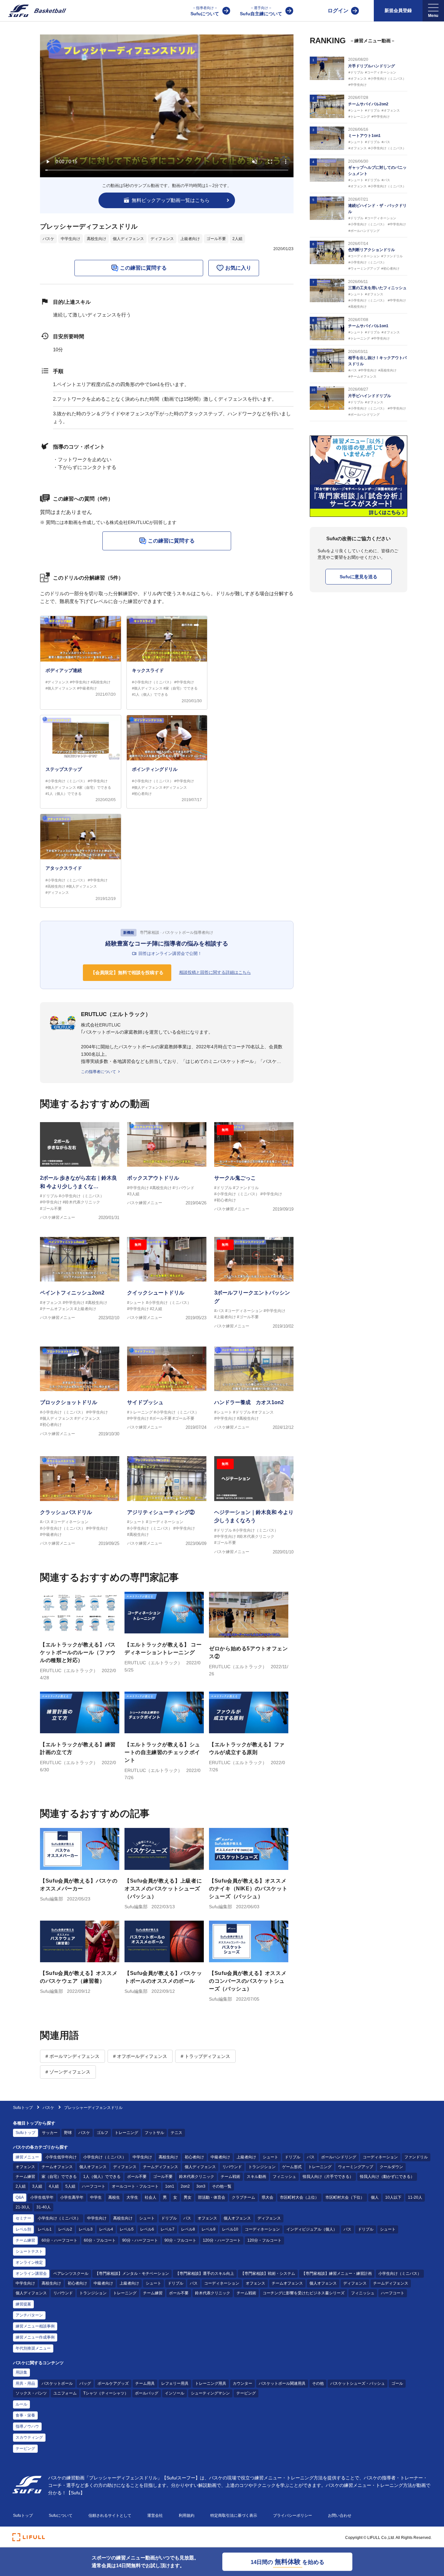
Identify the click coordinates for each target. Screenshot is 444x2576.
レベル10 (230, 2229)
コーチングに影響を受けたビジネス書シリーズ (304, 2293)
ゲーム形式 (292, 2167)
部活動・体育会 (212, 2197)
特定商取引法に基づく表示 (234, 2516)
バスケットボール (57, 2383)
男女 (188, 2197)
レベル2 (65, 2229)
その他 (318, 2383)
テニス (176, 2133)
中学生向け (71, 239)
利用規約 (187, 2516)
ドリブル (293, 2157)
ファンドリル (416, 2157)
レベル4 (106, 2229)
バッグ (85, 2383)
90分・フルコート (180, 2240)
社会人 (150, 2197)
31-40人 (44, 2207)
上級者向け (190, 239)
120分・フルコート (264, 2240)
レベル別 (23, 2229)
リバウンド (232, 2167)
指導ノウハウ (27, 2426)
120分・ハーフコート (222, 2240)
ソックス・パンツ (31, 2393)
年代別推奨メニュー (33, 2348)
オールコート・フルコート (135, 2186)
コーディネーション (380, 2157)
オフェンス (25, 2167)
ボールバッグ (147, 2393)
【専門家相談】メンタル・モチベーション (132, 2274)
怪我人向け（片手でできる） (328, 2177)
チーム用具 (145, 2383)
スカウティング (29, 2437)
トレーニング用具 (211, 2383)
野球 (68, 2133)
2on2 (185, 2186)
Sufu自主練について (261, 11)
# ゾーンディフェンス (68, 2072)
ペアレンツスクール (71, 2274)
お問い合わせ (340, 2516)
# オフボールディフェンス (140, 2056)
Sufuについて (205, 11)
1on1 (170, 2186)
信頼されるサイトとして (110, 2516)
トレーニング (126, 2133)
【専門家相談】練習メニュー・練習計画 (337, 2274)
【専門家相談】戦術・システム (268, 2274)
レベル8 (188, 2229)
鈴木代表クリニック (197, 2177)
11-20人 (415, 2197)
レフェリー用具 (175, 2383)
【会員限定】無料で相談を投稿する (127, 973)
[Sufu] (33, 11)
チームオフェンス (57, 2167)
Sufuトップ (23, 2108)
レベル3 (86, 2229)
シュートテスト (29, 2251)
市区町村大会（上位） (299, 2197)
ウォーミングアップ (356, 2167)
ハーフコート (94, 2186)
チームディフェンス (161, 2167)
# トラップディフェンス (205, 2056)
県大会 (268, 2197)
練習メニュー (27, 2157)
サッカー (50, 2133)
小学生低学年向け (61, 2157)
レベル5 (127, 2229)
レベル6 (147, 2229)
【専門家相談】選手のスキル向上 (205, 2274)
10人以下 (393, 2197)
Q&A (20, 2197)
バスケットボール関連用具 (282, 2383)
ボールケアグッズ (113, 2383)
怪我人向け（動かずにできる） (387, 2177)
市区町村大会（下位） (345, 2197)
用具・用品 (25, 2383)
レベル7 (168, 2229)
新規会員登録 (398, 10)
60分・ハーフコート (59, 2240)
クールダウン (391, 2167)
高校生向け (97, 239)
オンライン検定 (29, 2262)
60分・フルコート (100, 2240)
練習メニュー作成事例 (35, 2337)
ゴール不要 (216, 239)
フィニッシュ (284, 2177)
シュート (270, 2157)
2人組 (237, 239)
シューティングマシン (210, 2393)
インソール (175, 2393)
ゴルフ (102, 2133)
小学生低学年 (42, 2197)
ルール (21, 2404)
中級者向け (220, 2157)
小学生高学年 (72, 2197)
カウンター (242, 2383)
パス (311, 2157)
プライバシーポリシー (293, 2516)
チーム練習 (25, 2177)
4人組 (54, 2186)
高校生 (114, 2197)
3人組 (37, 2186)
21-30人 (23, 2207)
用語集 (21, 2372)
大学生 (132, 2197)
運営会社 (155, 2516)
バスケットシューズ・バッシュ (358, 2383)
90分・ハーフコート (140, 2240)
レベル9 (209, 2229)
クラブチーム (243, 2197)
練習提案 (23, 2304)
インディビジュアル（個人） (312, 2229)
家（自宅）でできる (59, 2177)
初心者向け (194, 2157)
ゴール (397, 2383)
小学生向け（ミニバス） (105, 2157)
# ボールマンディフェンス (72, 2056)
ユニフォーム (65, 2393)
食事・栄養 (25, 2415)
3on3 (201, 2186)
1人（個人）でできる (102, 2177)
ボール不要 (137, 2177)
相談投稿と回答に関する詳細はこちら (215, 972)
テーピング (246, 2393)
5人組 (70, 2186)
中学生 (96, 2197)
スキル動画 (256, 2177)
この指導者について (98, 1072)
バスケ (48, 239)
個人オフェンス (93, 2167)
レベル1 (45, 2229)
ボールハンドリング (339, 2157)
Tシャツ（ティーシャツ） (106, 2393)
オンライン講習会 (31, 2274)
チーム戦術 (230, 2177)
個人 (375, 2197)
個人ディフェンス (128, 239)
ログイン (338, 11)
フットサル (154, 2133)
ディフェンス (162, 239)
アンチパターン (29, 2315)
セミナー (23, 2218)
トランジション (262, 2167)
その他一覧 (222, 2186)
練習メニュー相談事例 (35, 2326)
